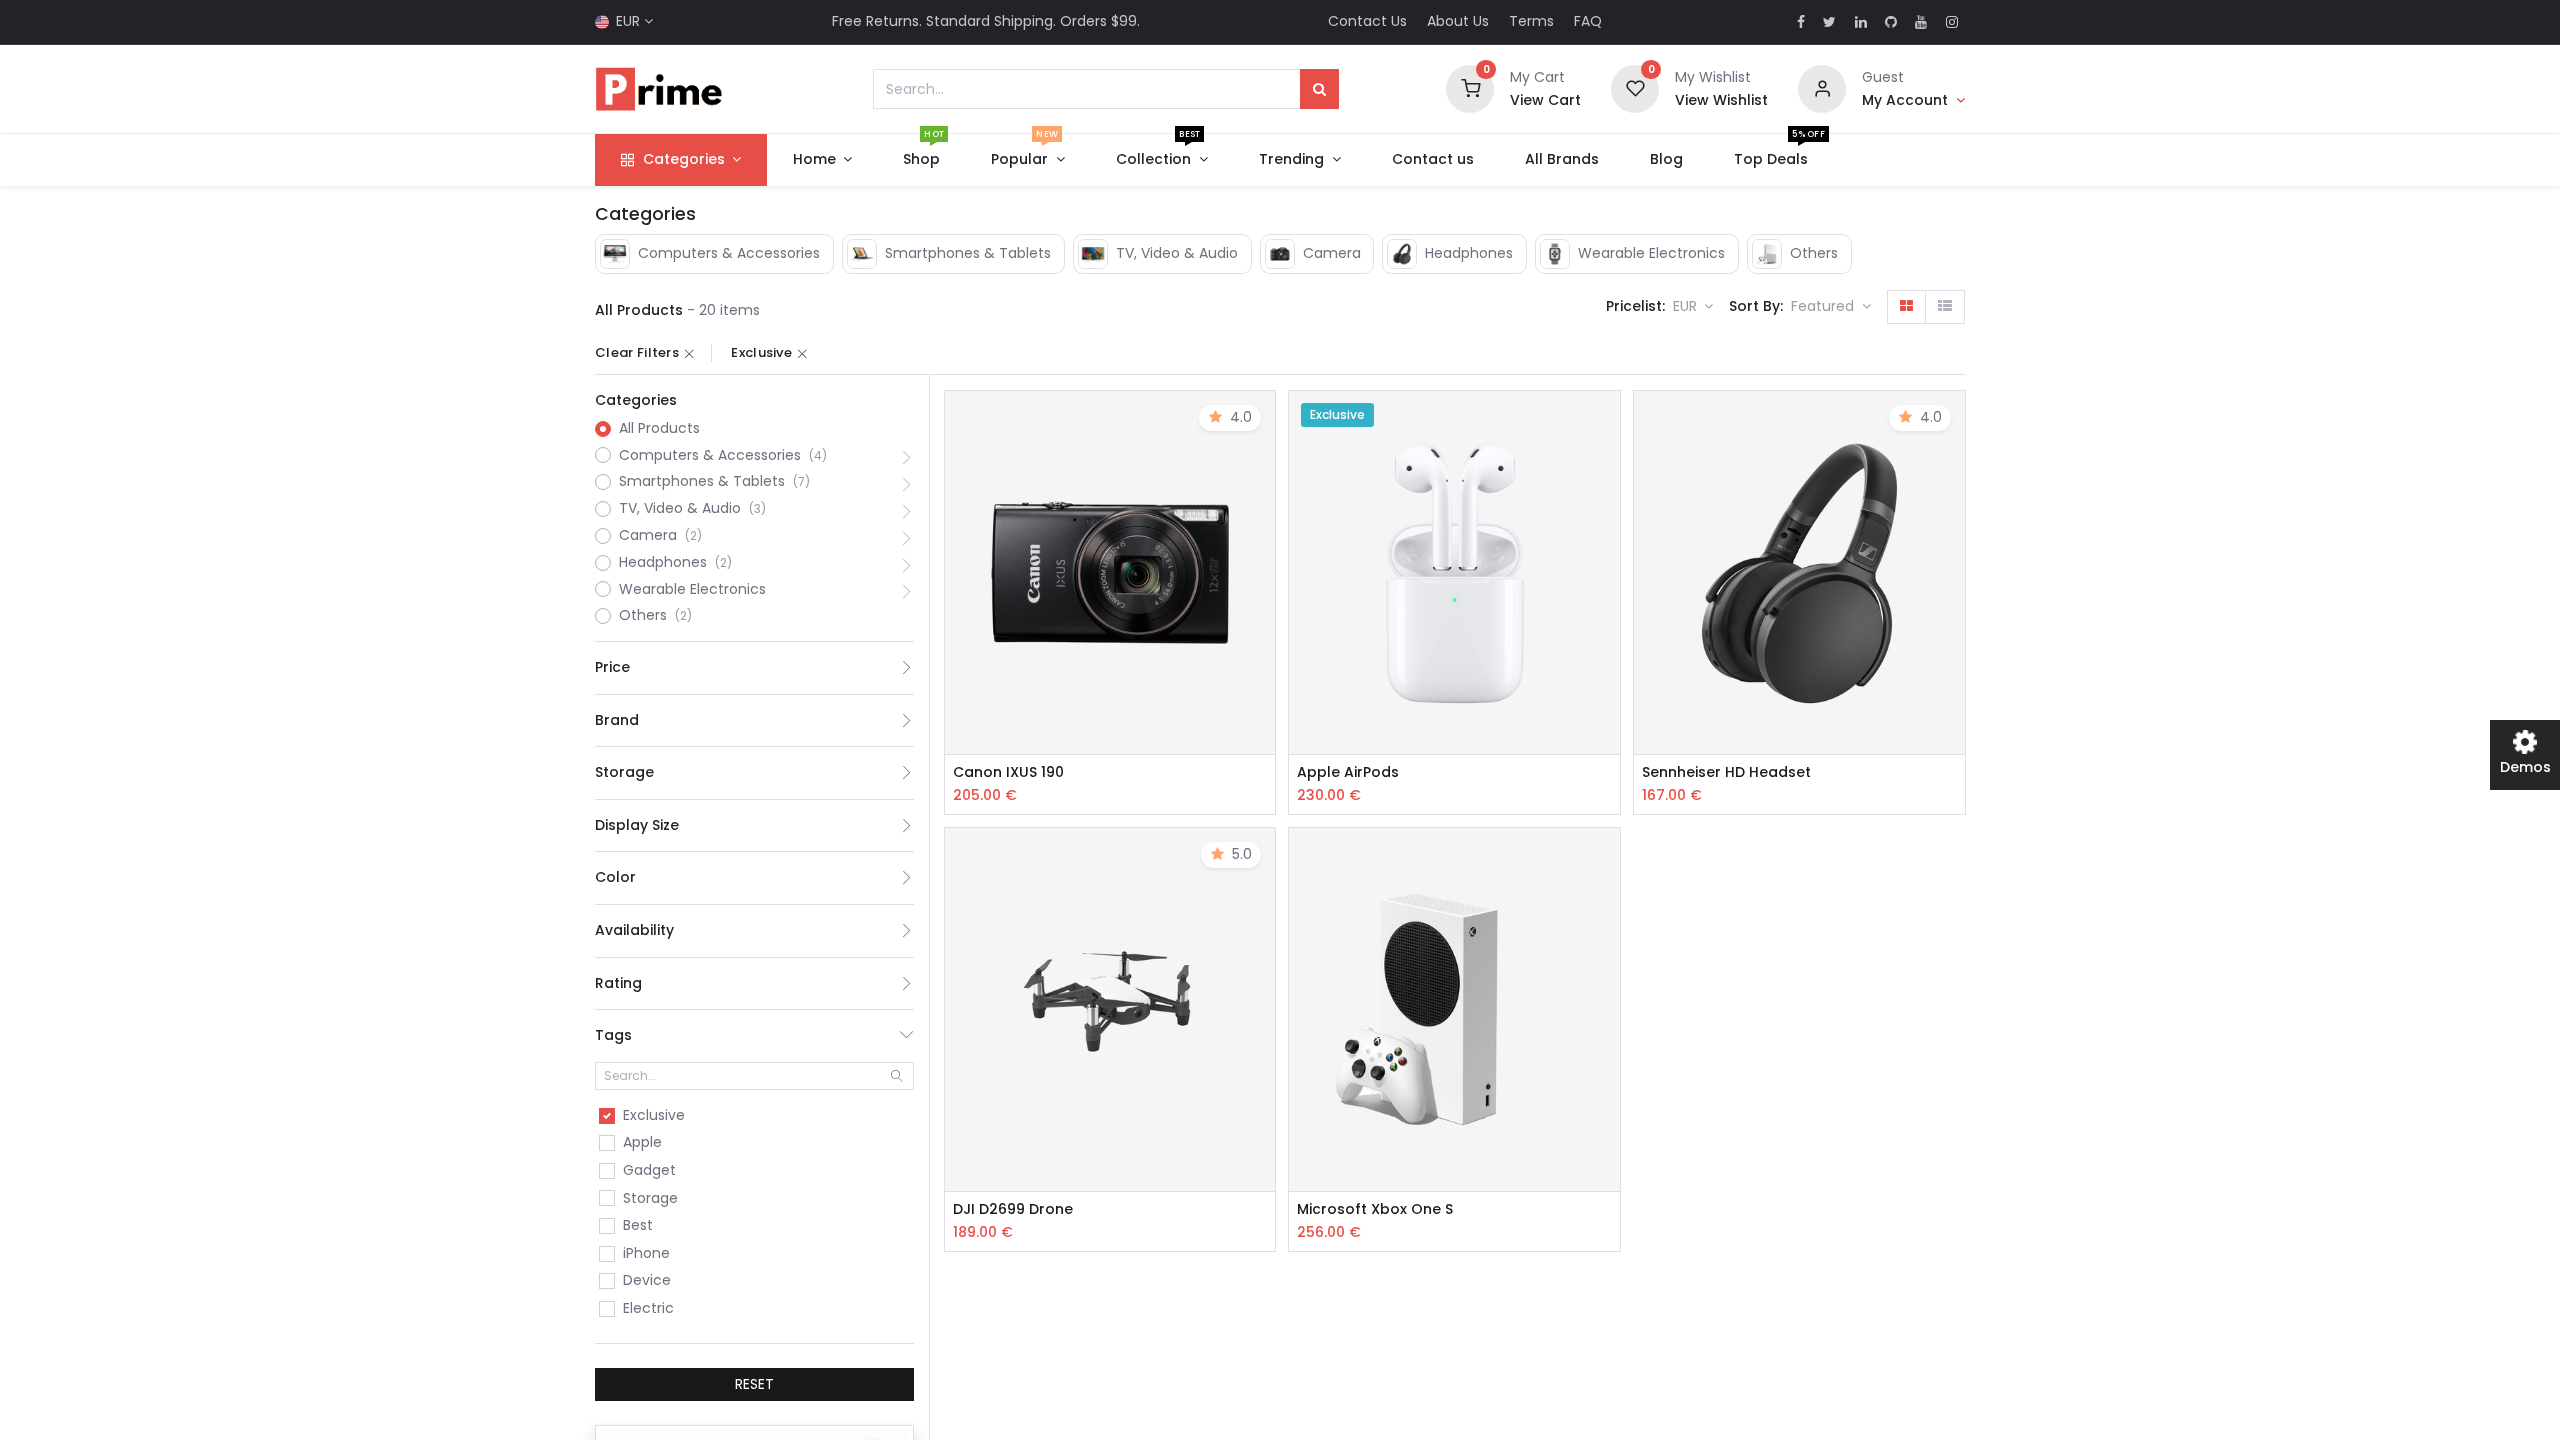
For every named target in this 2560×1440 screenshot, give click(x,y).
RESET (754, 1384)
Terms (1531, 21)
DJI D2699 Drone (1013, 1209)
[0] (1470, 88)
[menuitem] (922, 160)
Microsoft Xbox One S (1375, 1209)
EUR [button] (1687, 306)
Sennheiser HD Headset (1726, 772)
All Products (659, 428)
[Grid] (1906, 307)
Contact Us (1367, 21)
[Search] (1319, 89)
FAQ (1588, 21)
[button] (1831, 307)
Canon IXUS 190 (1008, 772)
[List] (1945, 307)
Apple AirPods (1348, 772)
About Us (1458, 21)
